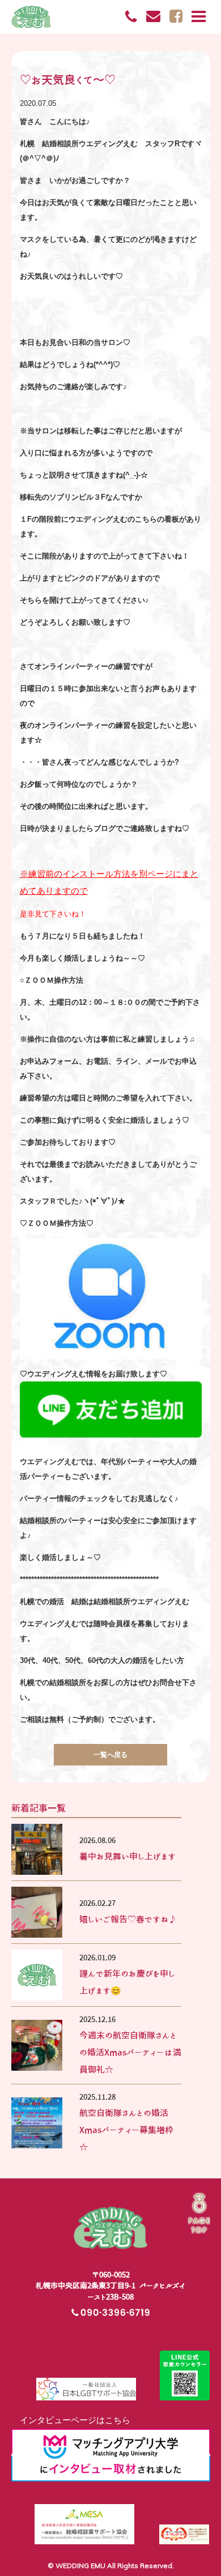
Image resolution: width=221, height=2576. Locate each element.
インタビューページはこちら (71, 2420)
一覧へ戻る (110, 1754)
